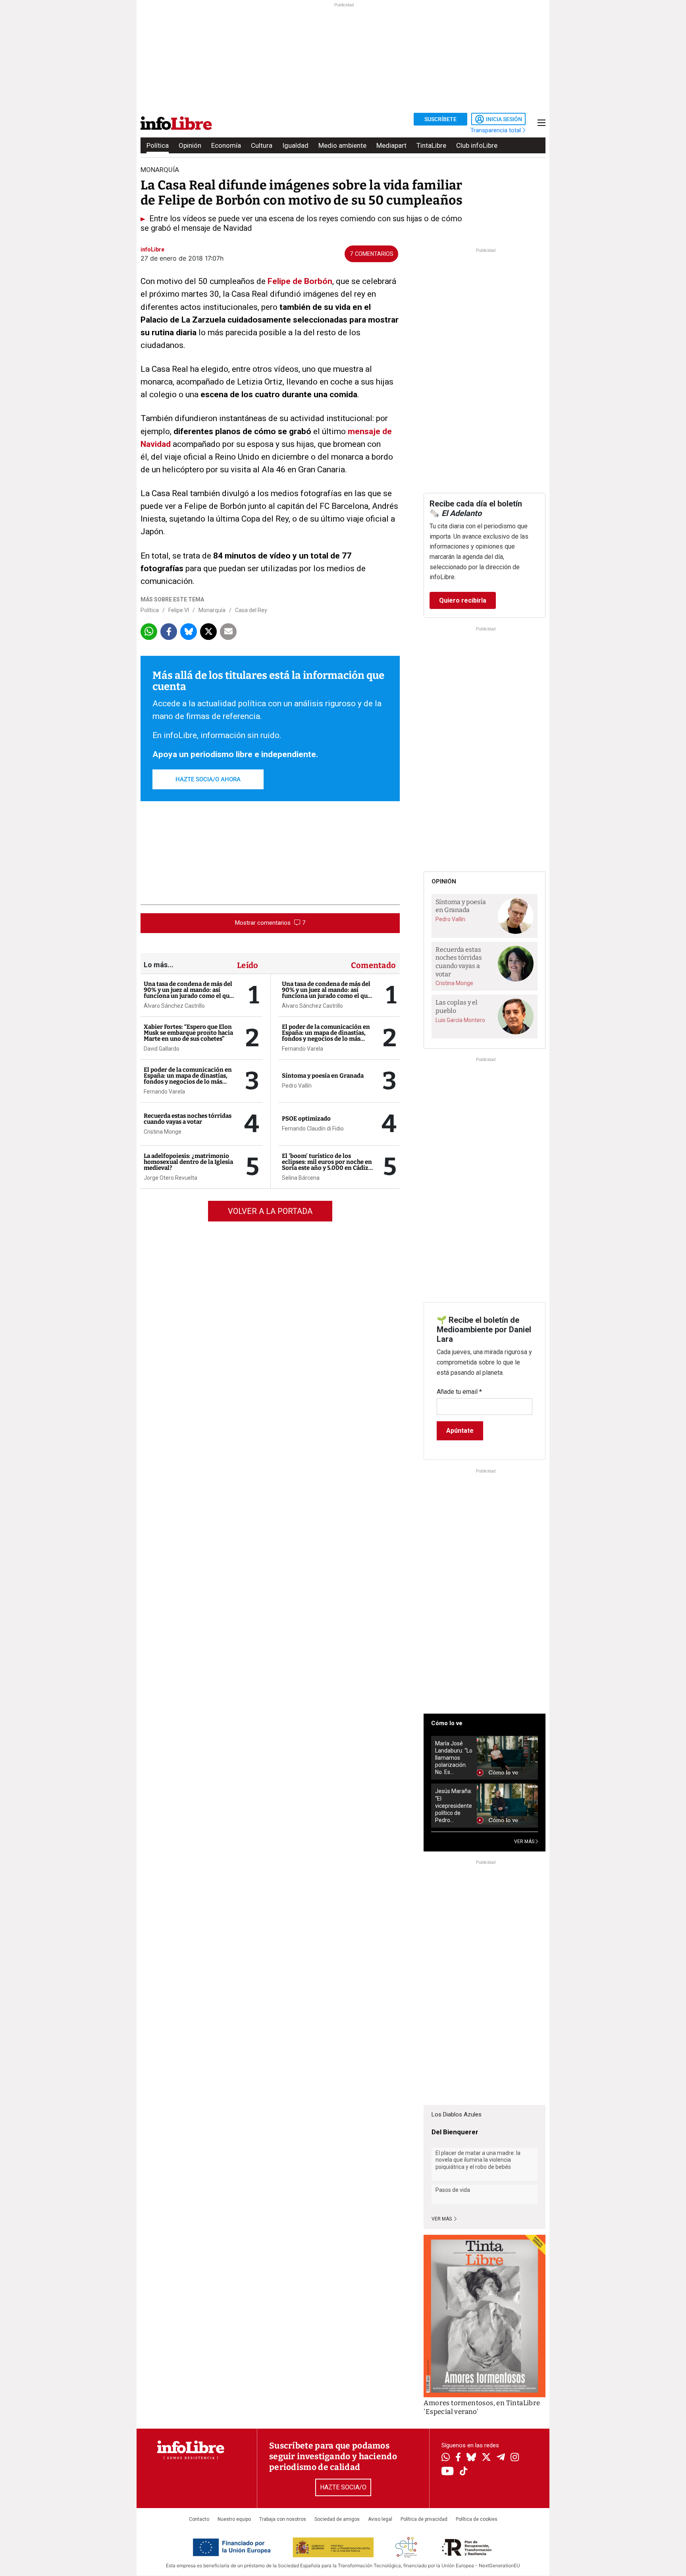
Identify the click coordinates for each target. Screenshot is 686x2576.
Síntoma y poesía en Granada (323, 1076)
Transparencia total (496, 130)
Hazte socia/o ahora (208, 779)
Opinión (190, 145)
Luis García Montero (460, 1020)
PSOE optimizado (306, 1119)
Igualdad (295, 145)
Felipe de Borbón (300, 281)
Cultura (262, 145)
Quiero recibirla (463, 600)
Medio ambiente (342, 145)
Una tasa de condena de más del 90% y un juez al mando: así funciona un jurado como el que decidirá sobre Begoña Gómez (188, 993)
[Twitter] (486, 2458)
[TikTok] (464, 2472)
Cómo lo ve (447, 1723)
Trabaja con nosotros (283, 2519)
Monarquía (212, 610)
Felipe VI (179, 610)
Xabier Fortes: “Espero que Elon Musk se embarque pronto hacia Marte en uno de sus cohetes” (188, 1033)
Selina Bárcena (301, 1178)
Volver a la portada (270, 1211)
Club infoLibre (477, 145)
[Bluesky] (471, 2458)
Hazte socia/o (343, 2487)
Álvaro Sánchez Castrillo (174, 1006)
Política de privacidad (424, 2519)
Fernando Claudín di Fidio (313, 1129)
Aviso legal (380, 2519)
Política (158, 145)
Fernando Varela (164, 1092)
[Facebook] (458, 2458)
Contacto (199, 2519)
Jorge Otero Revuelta (171, 1178)
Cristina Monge (163, 1132)
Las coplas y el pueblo (457, 1007)
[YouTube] (448, 2472)
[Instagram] (515, 2458)
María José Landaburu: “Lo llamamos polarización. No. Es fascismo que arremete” (454, 1758)
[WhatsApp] (446, 2458)
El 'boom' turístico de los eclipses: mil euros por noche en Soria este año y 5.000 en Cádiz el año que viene (327, 1165)
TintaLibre (431, 145)
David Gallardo (162, 1049)
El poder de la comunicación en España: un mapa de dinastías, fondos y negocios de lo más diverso (188, 1079)
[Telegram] (501, 2458)
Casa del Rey (251, 610)
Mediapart (391, 145)
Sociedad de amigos (337, 2519)
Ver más (442, 2219)
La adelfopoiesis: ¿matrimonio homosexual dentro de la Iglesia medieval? (188, 1162)
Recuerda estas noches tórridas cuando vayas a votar (188, 1119)
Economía (226, 145)
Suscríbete (440, 119)
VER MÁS (525, 1842)
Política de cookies (477, 2519)
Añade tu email (459, 1392)
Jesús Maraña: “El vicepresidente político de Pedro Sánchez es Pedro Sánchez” (454, 1806)
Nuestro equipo (234, 2519)
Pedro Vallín (297, 1086)
